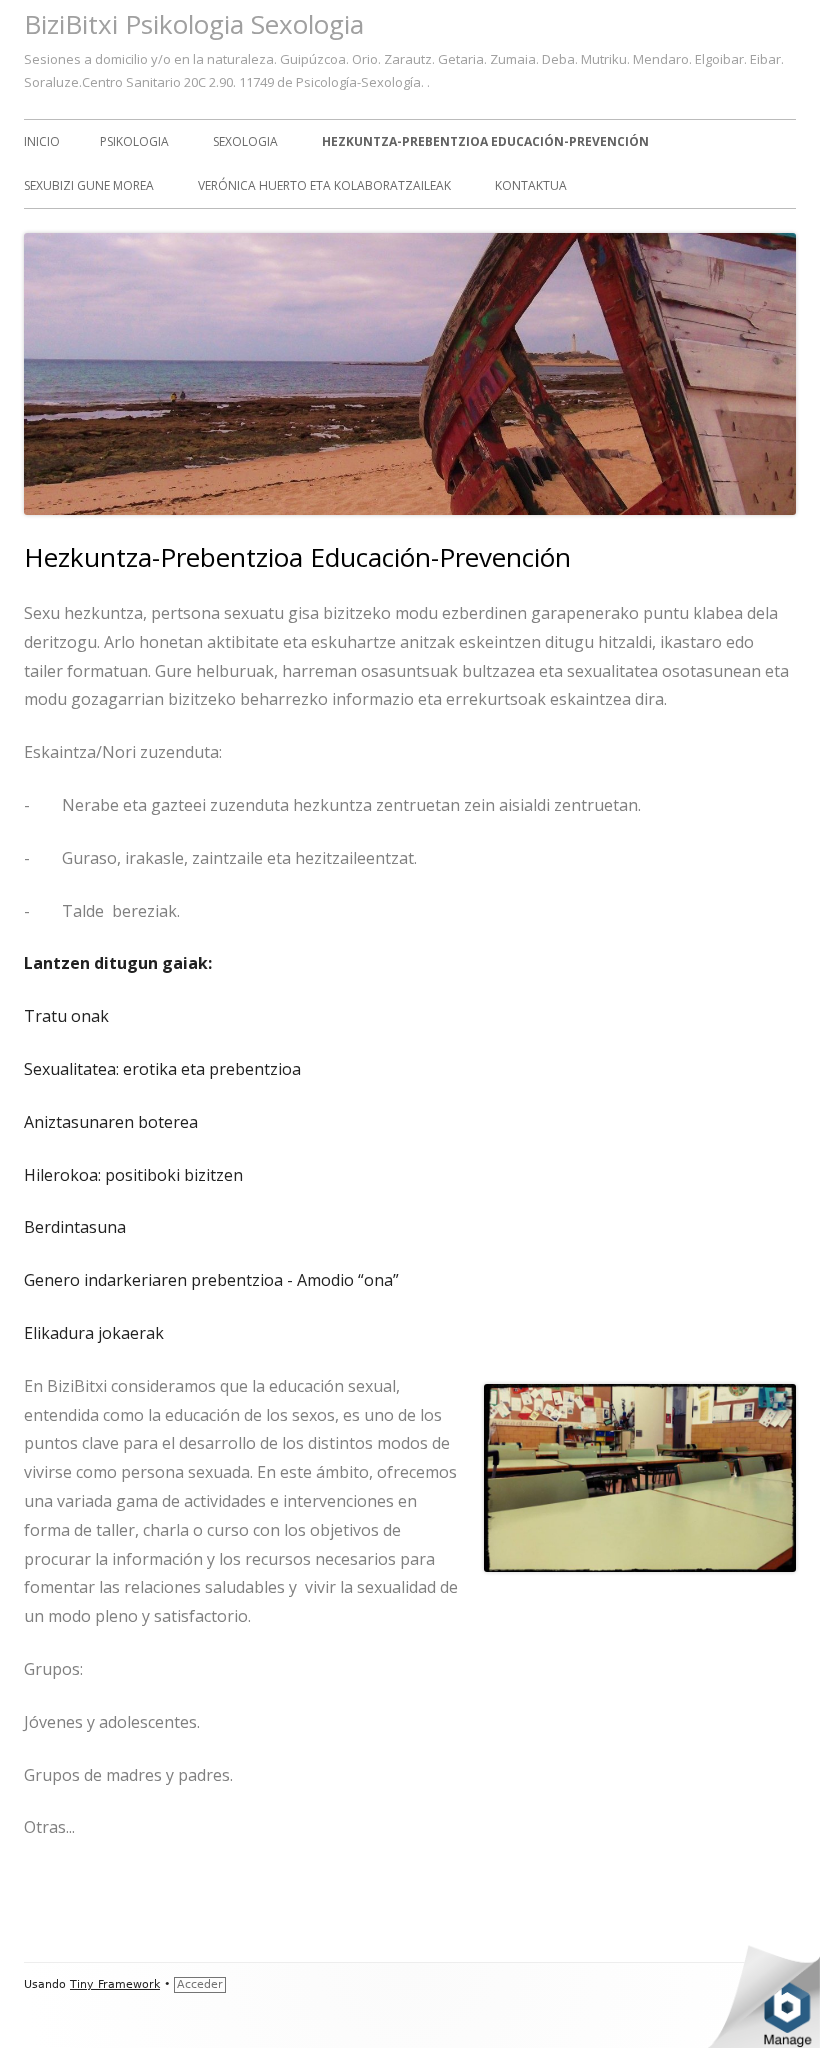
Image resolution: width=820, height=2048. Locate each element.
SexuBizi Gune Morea (89, 185)
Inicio (42, 141)
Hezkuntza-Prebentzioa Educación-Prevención (485, 141)
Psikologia (134, 141)
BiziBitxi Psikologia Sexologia (194, 24)
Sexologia (245, 141)
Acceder (200, 1984)
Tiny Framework (115, 1984)
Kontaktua (531, 185)
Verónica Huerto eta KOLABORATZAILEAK (324, 185)
